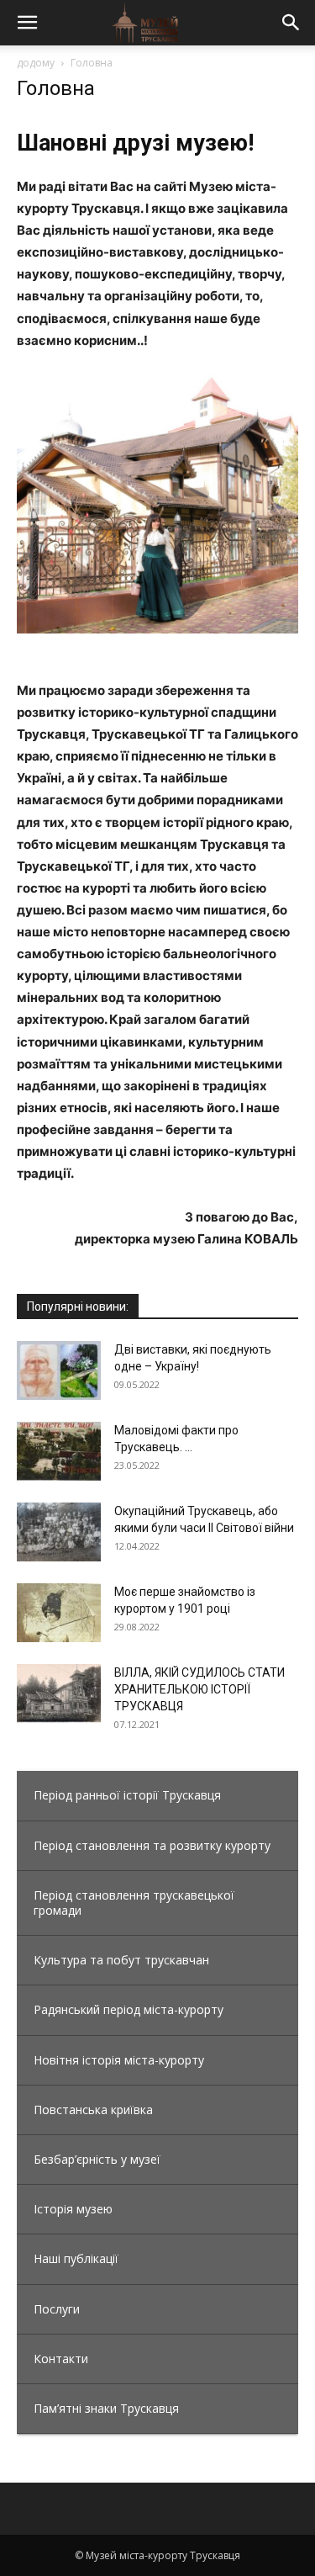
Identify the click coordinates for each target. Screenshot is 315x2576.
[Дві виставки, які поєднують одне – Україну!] (59, 1370)
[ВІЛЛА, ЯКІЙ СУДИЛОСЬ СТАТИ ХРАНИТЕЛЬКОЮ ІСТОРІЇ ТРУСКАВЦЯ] (59, 1693)
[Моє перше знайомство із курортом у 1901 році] (59, 1613)
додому (36, 63)
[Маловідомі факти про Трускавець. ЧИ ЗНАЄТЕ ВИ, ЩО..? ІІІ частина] (59, 1451)
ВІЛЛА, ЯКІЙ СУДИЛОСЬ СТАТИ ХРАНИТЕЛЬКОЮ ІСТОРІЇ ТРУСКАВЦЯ (199, 1689)
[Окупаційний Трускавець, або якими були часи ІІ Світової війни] (59, 1532)
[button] (27, 23)
